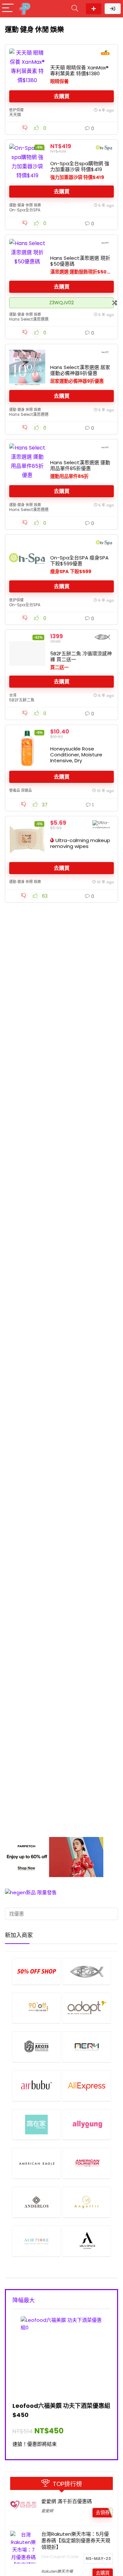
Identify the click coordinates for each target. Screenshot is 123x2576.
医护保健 (16, 110)
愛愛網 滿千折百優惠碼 (67, 2501)
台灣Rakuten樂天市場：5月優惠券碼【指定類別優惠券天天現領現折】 (76, 2541)
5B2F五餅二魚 (22, 700)
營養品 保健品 (20, 790)
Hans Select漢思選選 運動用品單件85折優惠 (80, 465)
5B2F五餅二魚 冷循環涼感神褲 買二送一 (81, 656)
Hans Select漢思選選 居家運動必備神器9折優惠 (80, 370)
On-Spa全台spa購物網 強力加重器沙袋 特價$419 (80, 166)
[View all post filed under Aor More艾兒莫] (36, 2241)
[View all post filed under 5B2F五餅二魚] (87, 1971)
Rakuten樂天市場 (57, 2571)
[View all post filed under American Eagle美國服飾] (36, 2163)
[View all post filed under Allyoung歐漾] (87, 2125)
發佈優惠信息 (94, 9)
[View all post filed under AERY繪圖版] (87, 2047)
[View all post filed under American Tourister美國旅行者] (87, 2163)
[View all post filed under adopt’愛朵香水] (87, 2008)
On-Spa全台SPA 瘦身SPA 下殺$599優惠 (79, 561)
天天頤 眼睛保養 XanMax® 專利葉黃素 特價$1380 (79, 71)
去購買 (62, 96)
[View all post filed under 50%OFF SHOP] (36, 1971)
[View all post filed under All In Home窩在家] (36, 2125)
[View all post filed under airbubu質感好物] (36, 2086)
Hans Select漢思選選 (29, 319)
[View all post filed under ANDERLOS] (36, 2202)
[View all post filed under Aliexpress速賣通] (87, 2086)
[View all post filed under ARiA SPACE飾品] (87, 2241)
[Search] (75, 9)
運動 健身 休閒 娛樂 (25, 205)
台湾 (13, 695)
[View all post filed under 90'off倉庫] (36, 2008)
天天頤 (15, 115)
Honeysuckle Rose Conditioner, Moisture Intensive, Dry (76, 755)
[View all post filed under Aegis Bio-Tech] (36, 2047)
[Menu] (8, 9)
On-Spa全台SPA (25, 210)
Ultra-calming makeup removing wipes (80, 843)
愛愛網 (47, 2511)
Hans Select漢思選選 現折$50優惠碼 (80, 261)
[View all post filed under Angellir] (87, 2202)
